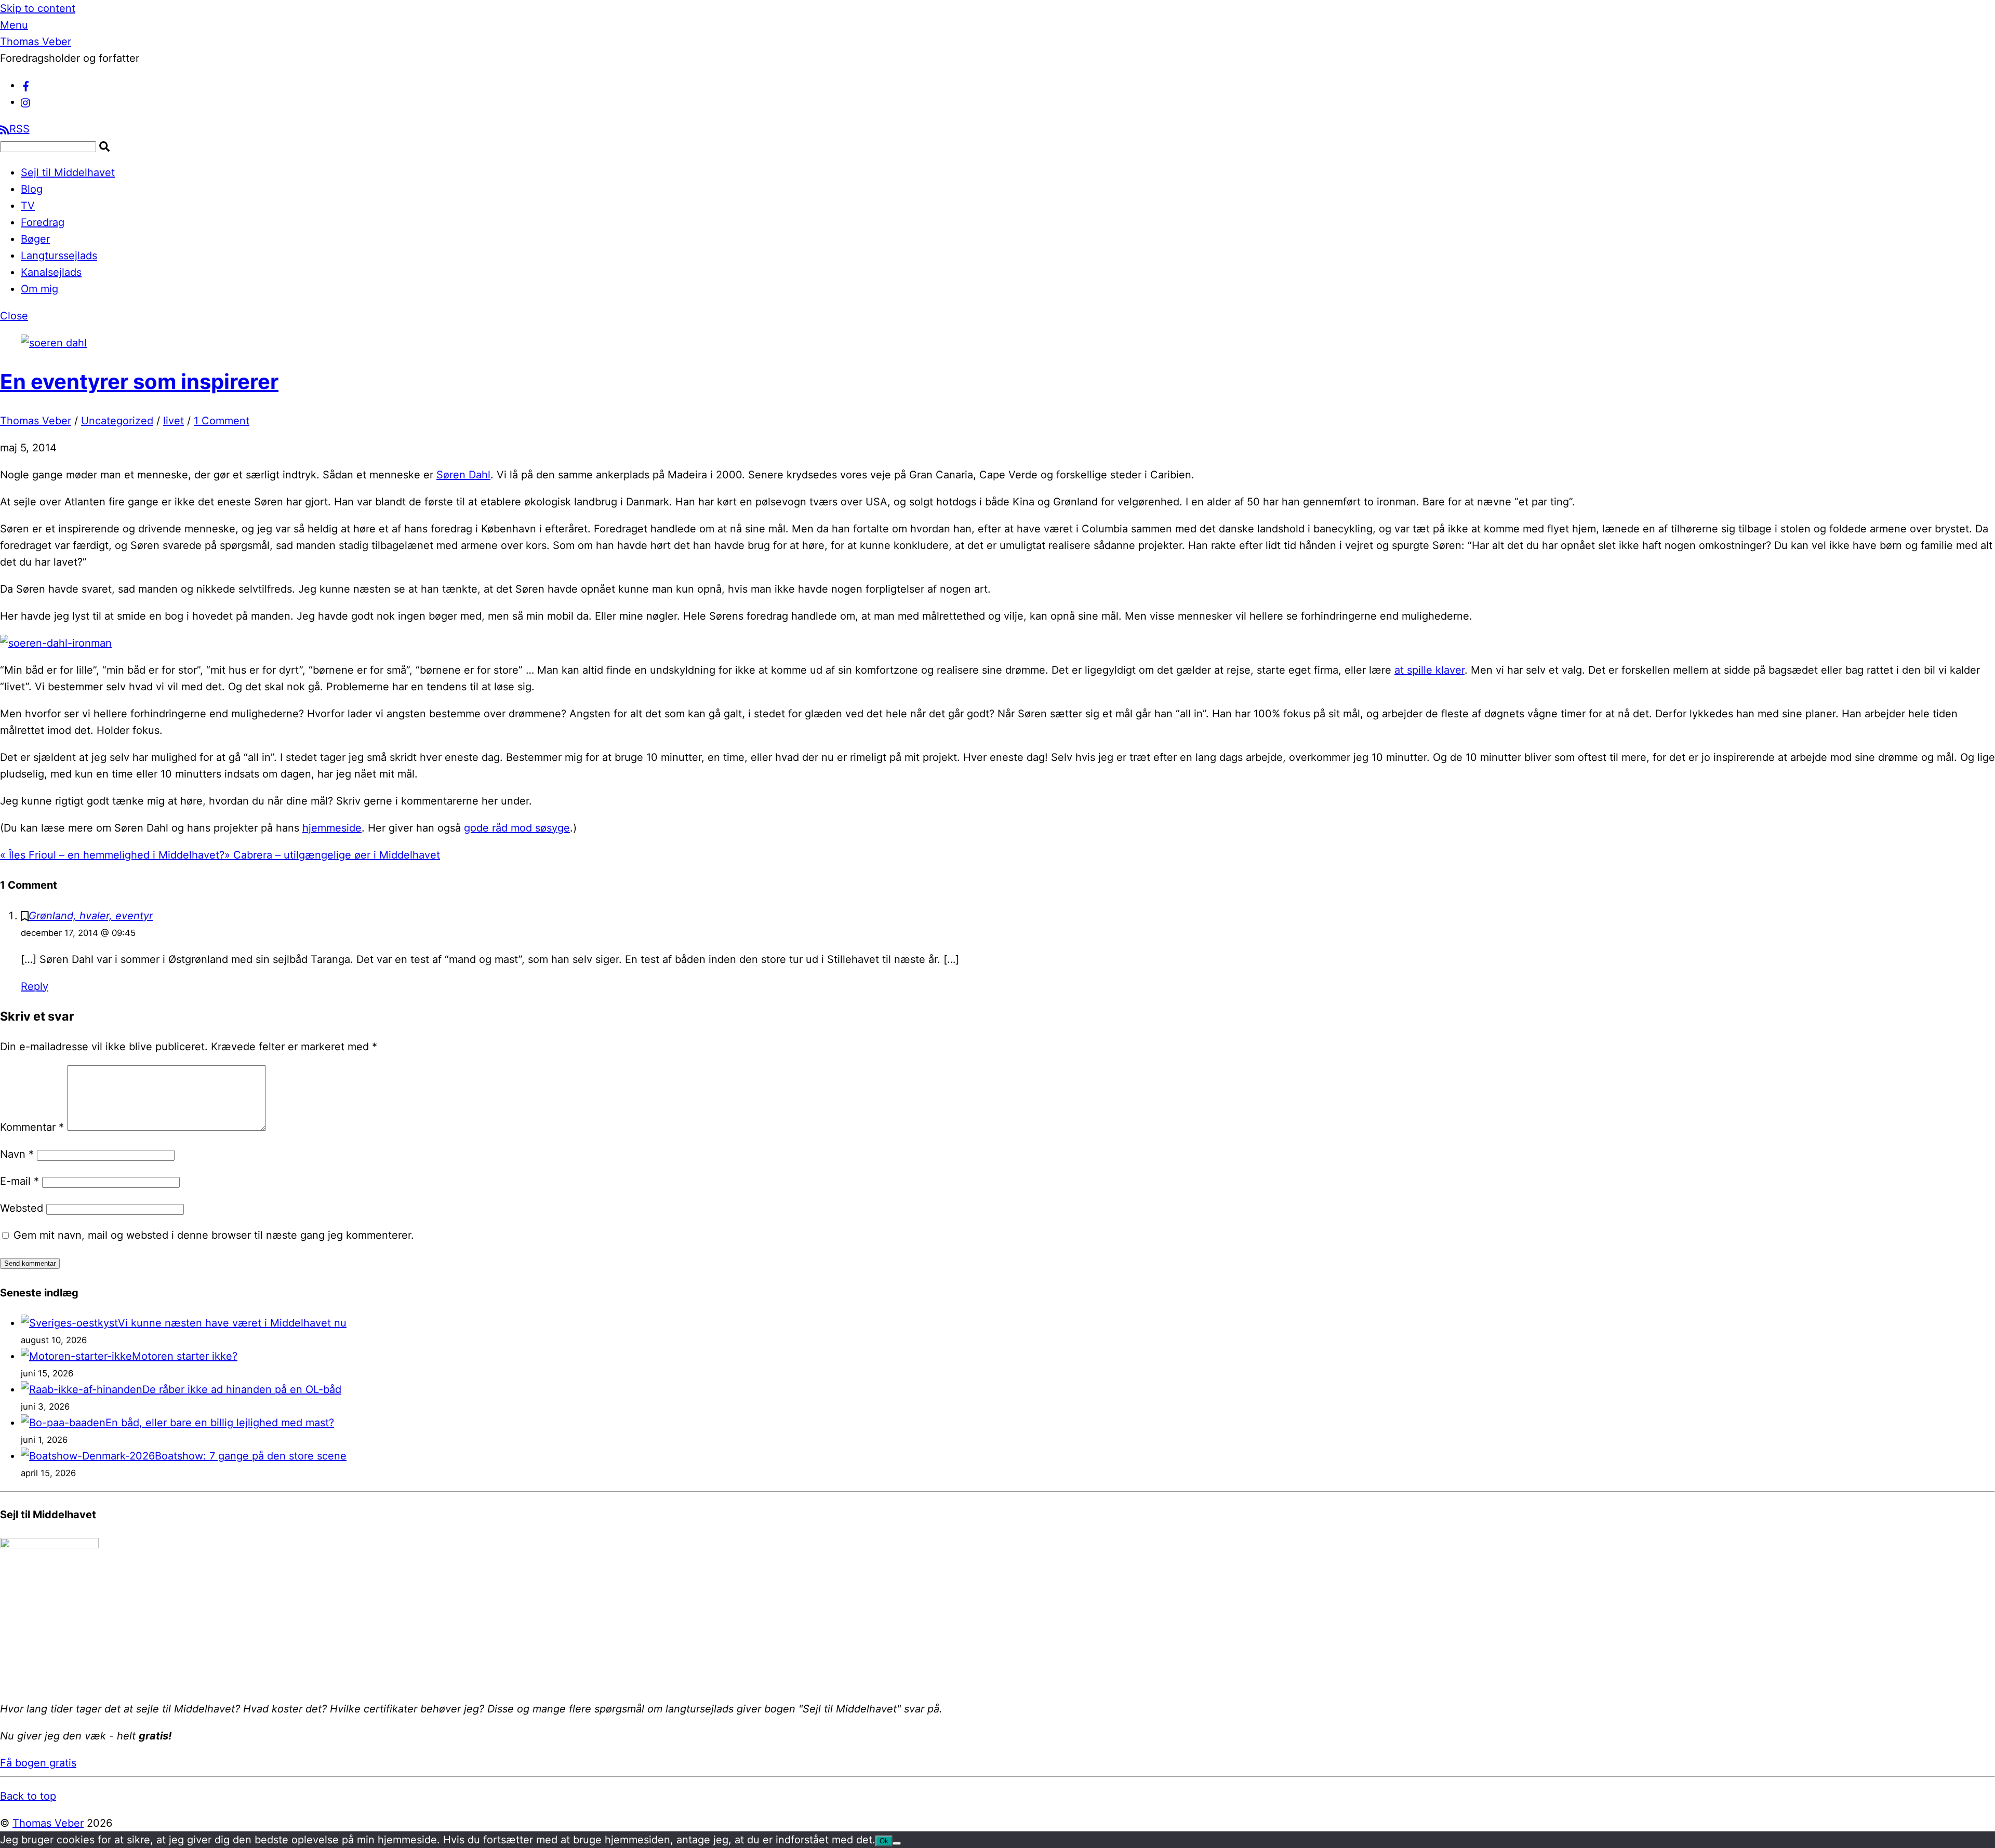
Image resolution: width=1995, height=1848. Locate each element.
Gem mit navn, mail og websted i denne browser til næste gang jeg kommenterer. (214, 1235)
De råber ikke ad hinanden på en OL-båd (242, 1389)
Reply (35, 986)
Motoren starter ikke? (185, 1356)
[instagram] (26, 102)
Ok (884, 1841)
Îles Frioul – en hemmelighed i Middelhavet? (112, 855)
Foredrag (43, 222)
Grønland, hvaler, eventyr (91, 916)
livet (174, 421)
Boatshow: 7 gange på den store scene (251, 1456)
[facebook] (26, 85)
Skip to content (38, 8)
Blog (32, 189)
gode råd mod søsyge (517, 828)
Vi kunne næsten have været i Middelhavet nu (232, 1323)
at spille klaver (1429, 670)
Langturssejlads (59, 256)
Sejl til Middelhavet (68, 172)
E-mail (19, 1181)
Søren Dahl (463, 475)
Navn (17, 1154)
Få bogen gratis (38, 1763)
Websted (22, 1208)
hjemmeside (332, 828)
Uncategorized (117, 421)
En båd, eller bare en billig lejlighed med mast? (220, 1423)
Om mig (39, 289)
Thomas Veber (36, 421)
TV (28, 206)
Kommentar (32, 1127)
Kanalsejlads (51, 272)
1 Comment (222, 421)
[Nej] (897, 1843)
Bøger (35, 239)
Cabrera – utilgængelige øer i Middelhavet (332, 855)
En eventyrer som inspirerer (139, 381)
